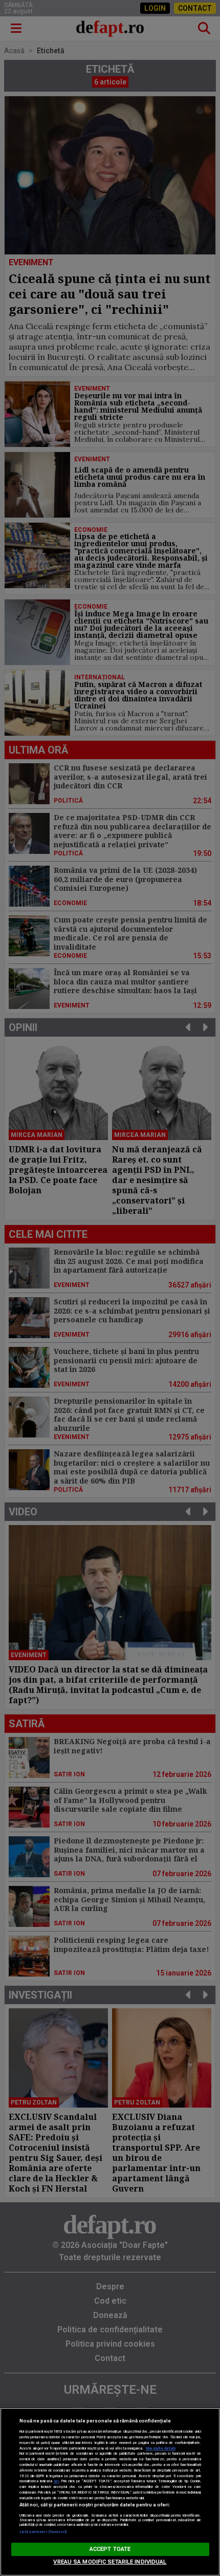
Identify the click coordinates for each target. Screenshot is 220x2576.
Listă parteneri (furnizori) (43, 2532)
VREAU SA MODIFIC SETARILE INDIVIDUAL (110, 2562)
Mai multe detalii (161, 2448)
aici (56, 2481)
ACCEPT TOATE (110, 2549)
